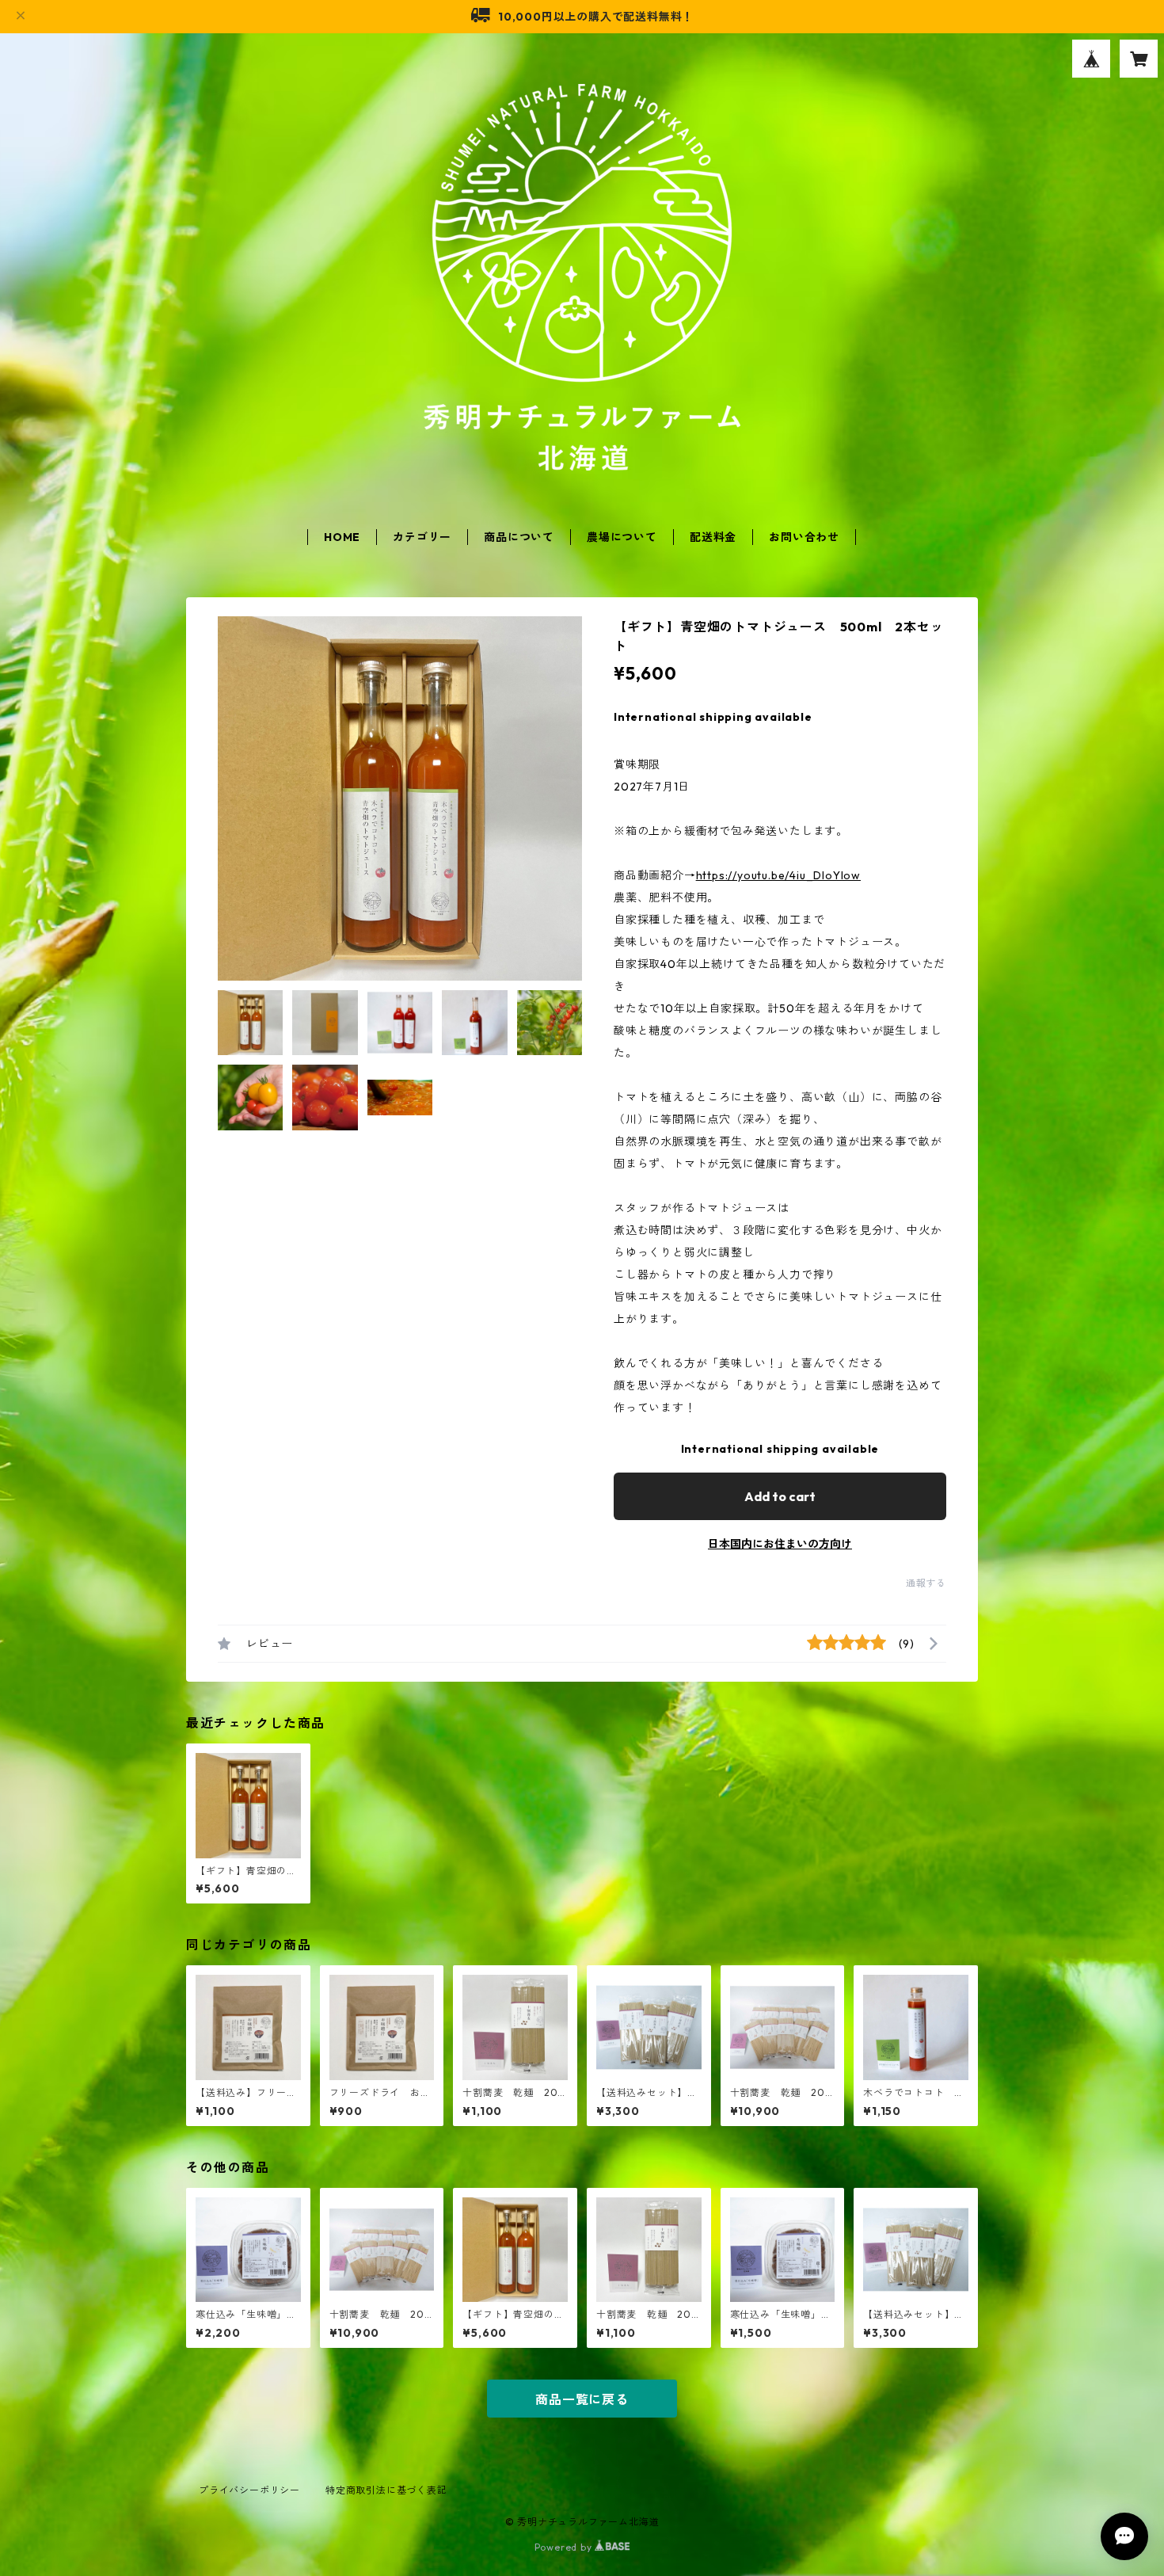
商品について (519, 537)
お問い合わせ (804, 537)
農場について (622, 537)
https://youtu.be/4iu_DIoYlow (778, 875)
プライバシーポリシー (249, 2490)
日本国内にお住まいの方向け (780, 1544)
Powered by (565, 2547)
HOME (342, 537)
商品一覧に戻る (582, 2399)
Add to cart (780, 1496)
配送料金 (713, 537)
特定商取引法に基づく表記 (386, 2490)
